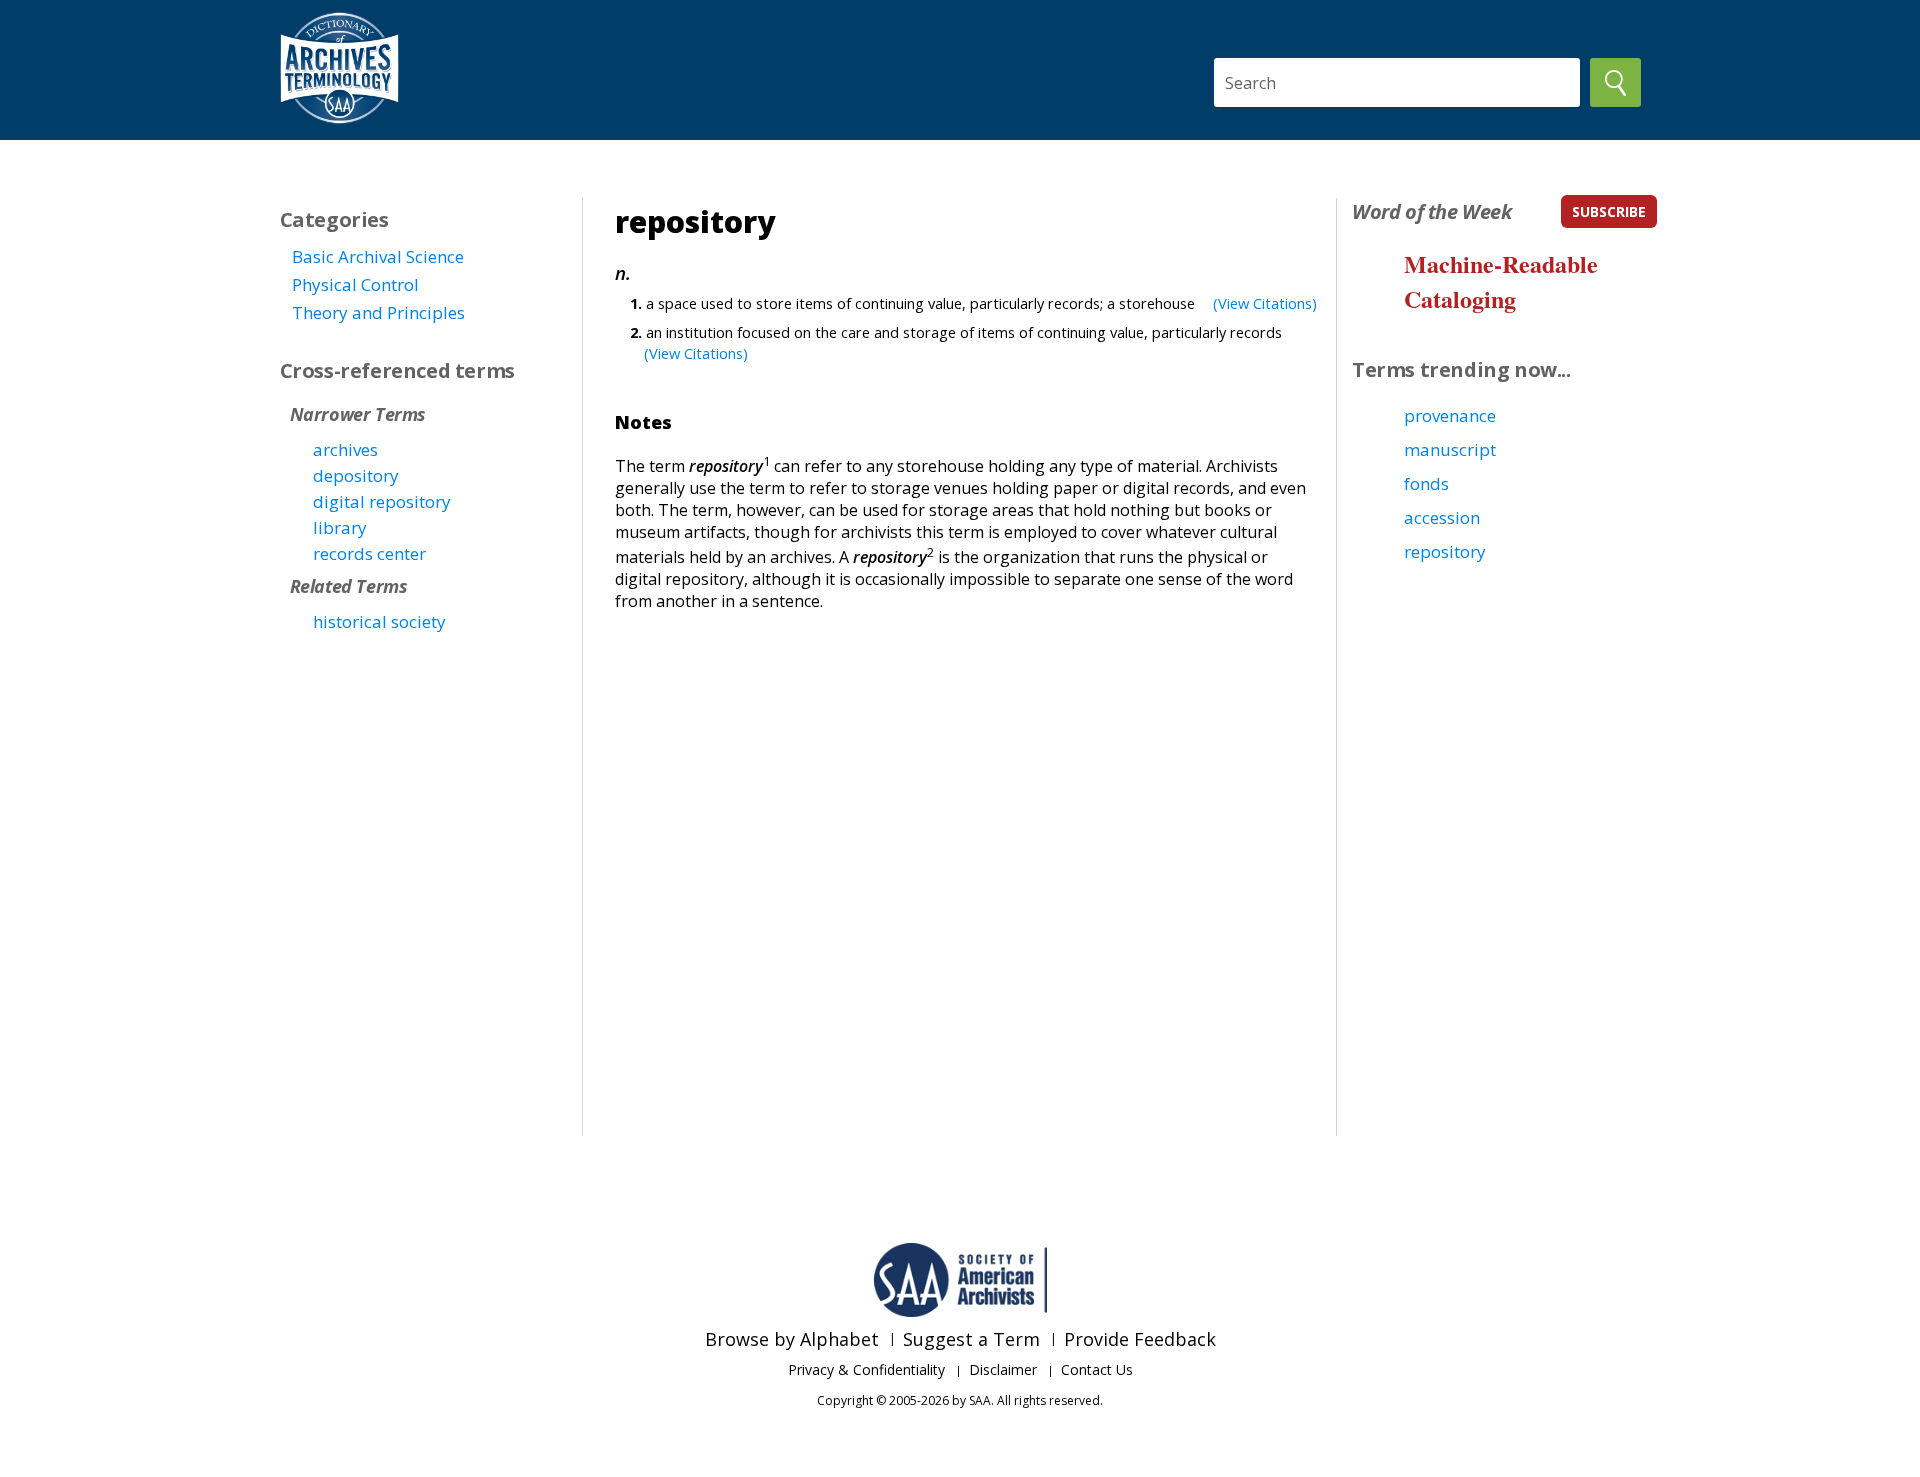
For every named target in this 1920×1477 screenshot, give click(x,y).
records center (369, 553)
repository (1445, 551)
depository (356, 475)
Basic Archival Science (378, 256)
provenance (1450, 415)
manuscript (1450, 449)
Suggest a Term (971, 1339)
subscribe (1609, 211)
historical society (379, 621)
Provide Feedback (1140, 1339)
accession (1442, 517)
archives (345, 449)
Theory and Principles (378, 312)
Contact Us (1097, 1369)
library (340, 527)
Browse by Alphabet (792, 1339)
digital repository (382, 501)
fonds (1426, 483)
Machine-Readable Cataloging (1501, 281)
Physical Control (355, 284)
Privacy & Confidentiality (866, 1369)
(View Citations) (1265, 303)
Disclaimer (1003, 1369)
